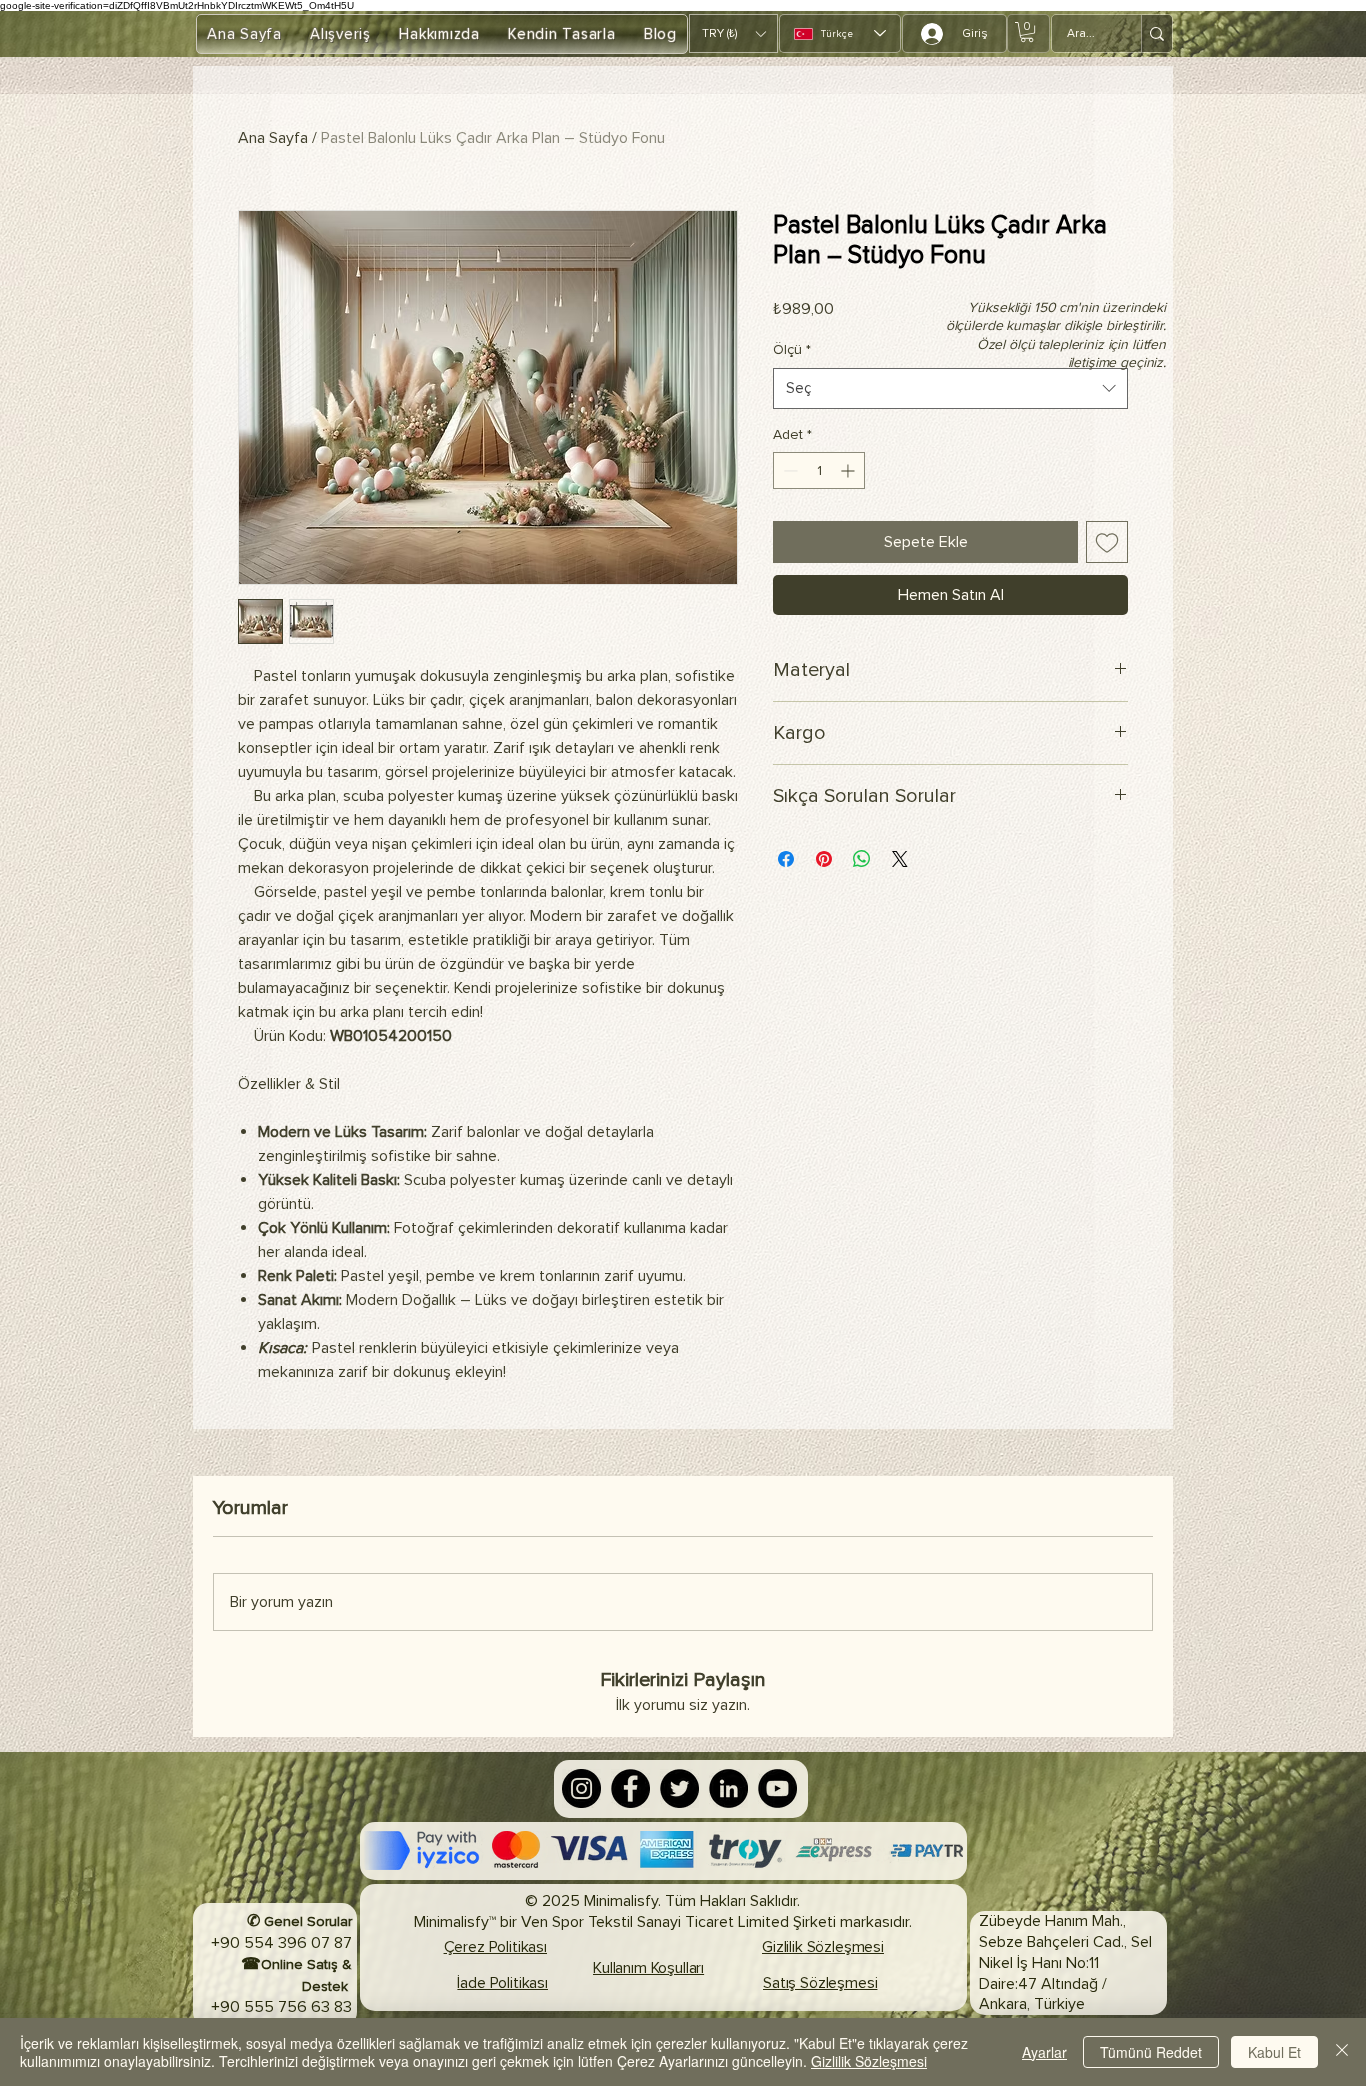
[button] (733, 33)
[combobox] (950, 388)
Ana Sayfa (273, 138)
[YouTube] (777, 1788)
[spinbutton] (819, 470)
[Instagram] (581, 1788)
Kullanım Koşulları (648, 1968)
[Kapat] (1342, 2052)
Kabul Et (1274, 2052)
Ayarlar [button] (1044, 2052)
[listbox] (733, 33)
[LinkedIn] (728, 1788)
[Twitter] (679, 1788)
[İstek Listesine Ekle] (1107, 542)
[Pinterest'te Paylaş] (824, 859)
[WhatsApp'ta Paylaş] (862, 859)
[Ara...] (1156, 33)
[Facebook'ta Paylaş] (786, 859)
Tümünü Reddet (1151, 2052)
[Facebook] (630, 1788)
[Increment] (849, 470)
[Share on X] (900, 859)
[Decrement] (788, 470)
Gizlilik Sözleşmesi (869, 2061)
